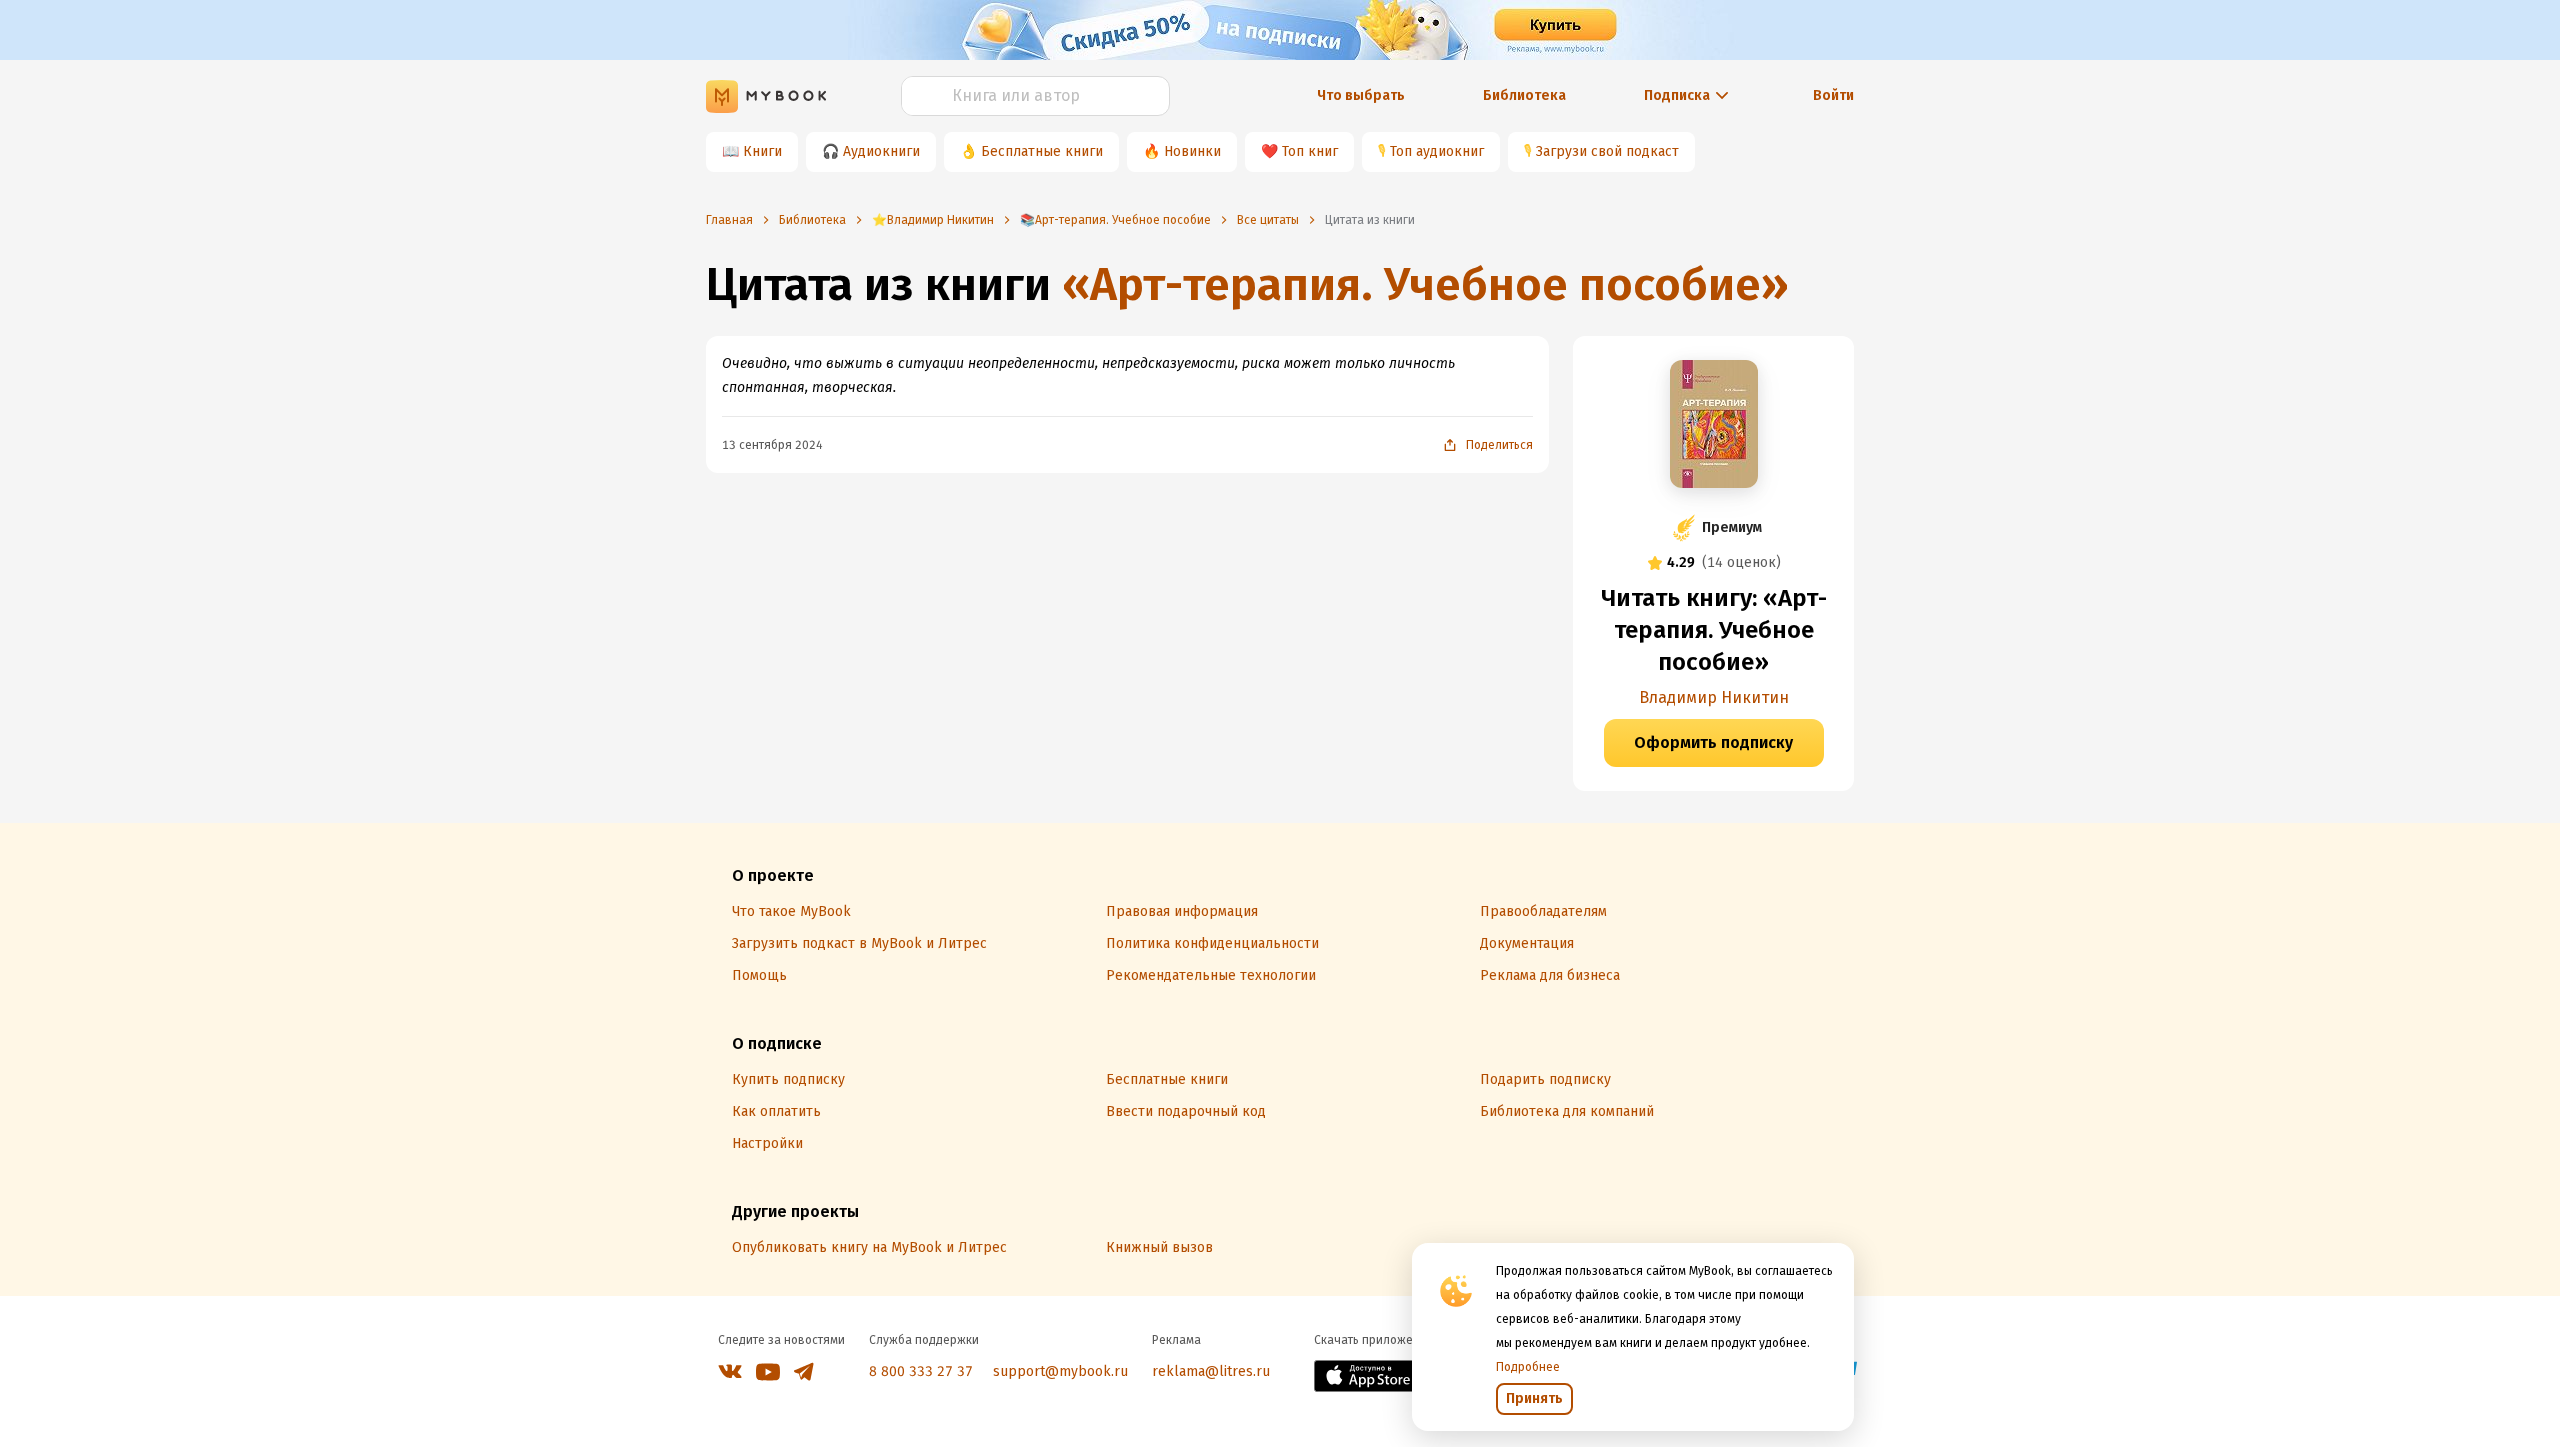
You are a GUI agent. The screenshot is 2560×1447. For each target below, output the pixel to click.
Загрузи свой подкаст (1607, 151)
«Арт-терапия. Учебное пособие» (1425, 284)
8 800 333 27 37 (921, 1371)
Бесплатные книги (1042, 151)
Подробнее (1528, 1367)
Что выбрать (1361, 95)
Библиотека (1524, 95)
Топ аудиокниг (1437, 151)
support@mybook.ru (1060, 1371)
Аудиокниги (881, 151)
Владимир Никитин (1714, 697)
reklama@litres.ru (1211, 1371)
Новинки (1192, 151)
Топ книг (1310, 151)
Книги (762, 151)
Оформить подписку (1713, 742)
